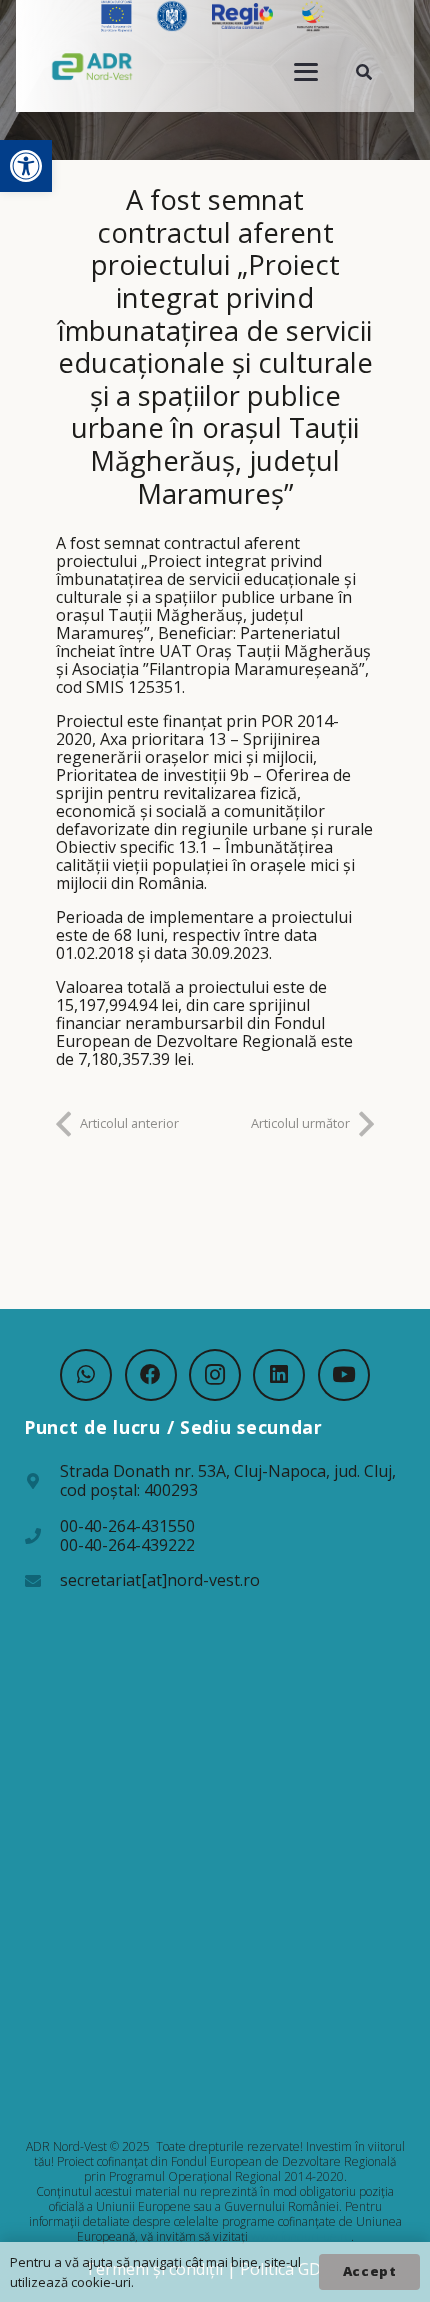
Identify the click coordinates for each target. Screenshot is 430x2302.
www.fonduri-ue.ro (301, 2236)
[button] (26, 166)
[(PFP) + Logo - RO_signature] (92, 66)
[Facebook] (151, 1375)
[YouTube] (344, 1375)
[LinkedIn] (279, 1375)
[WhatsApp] (86, 1375)
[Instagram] (215, 1375)
